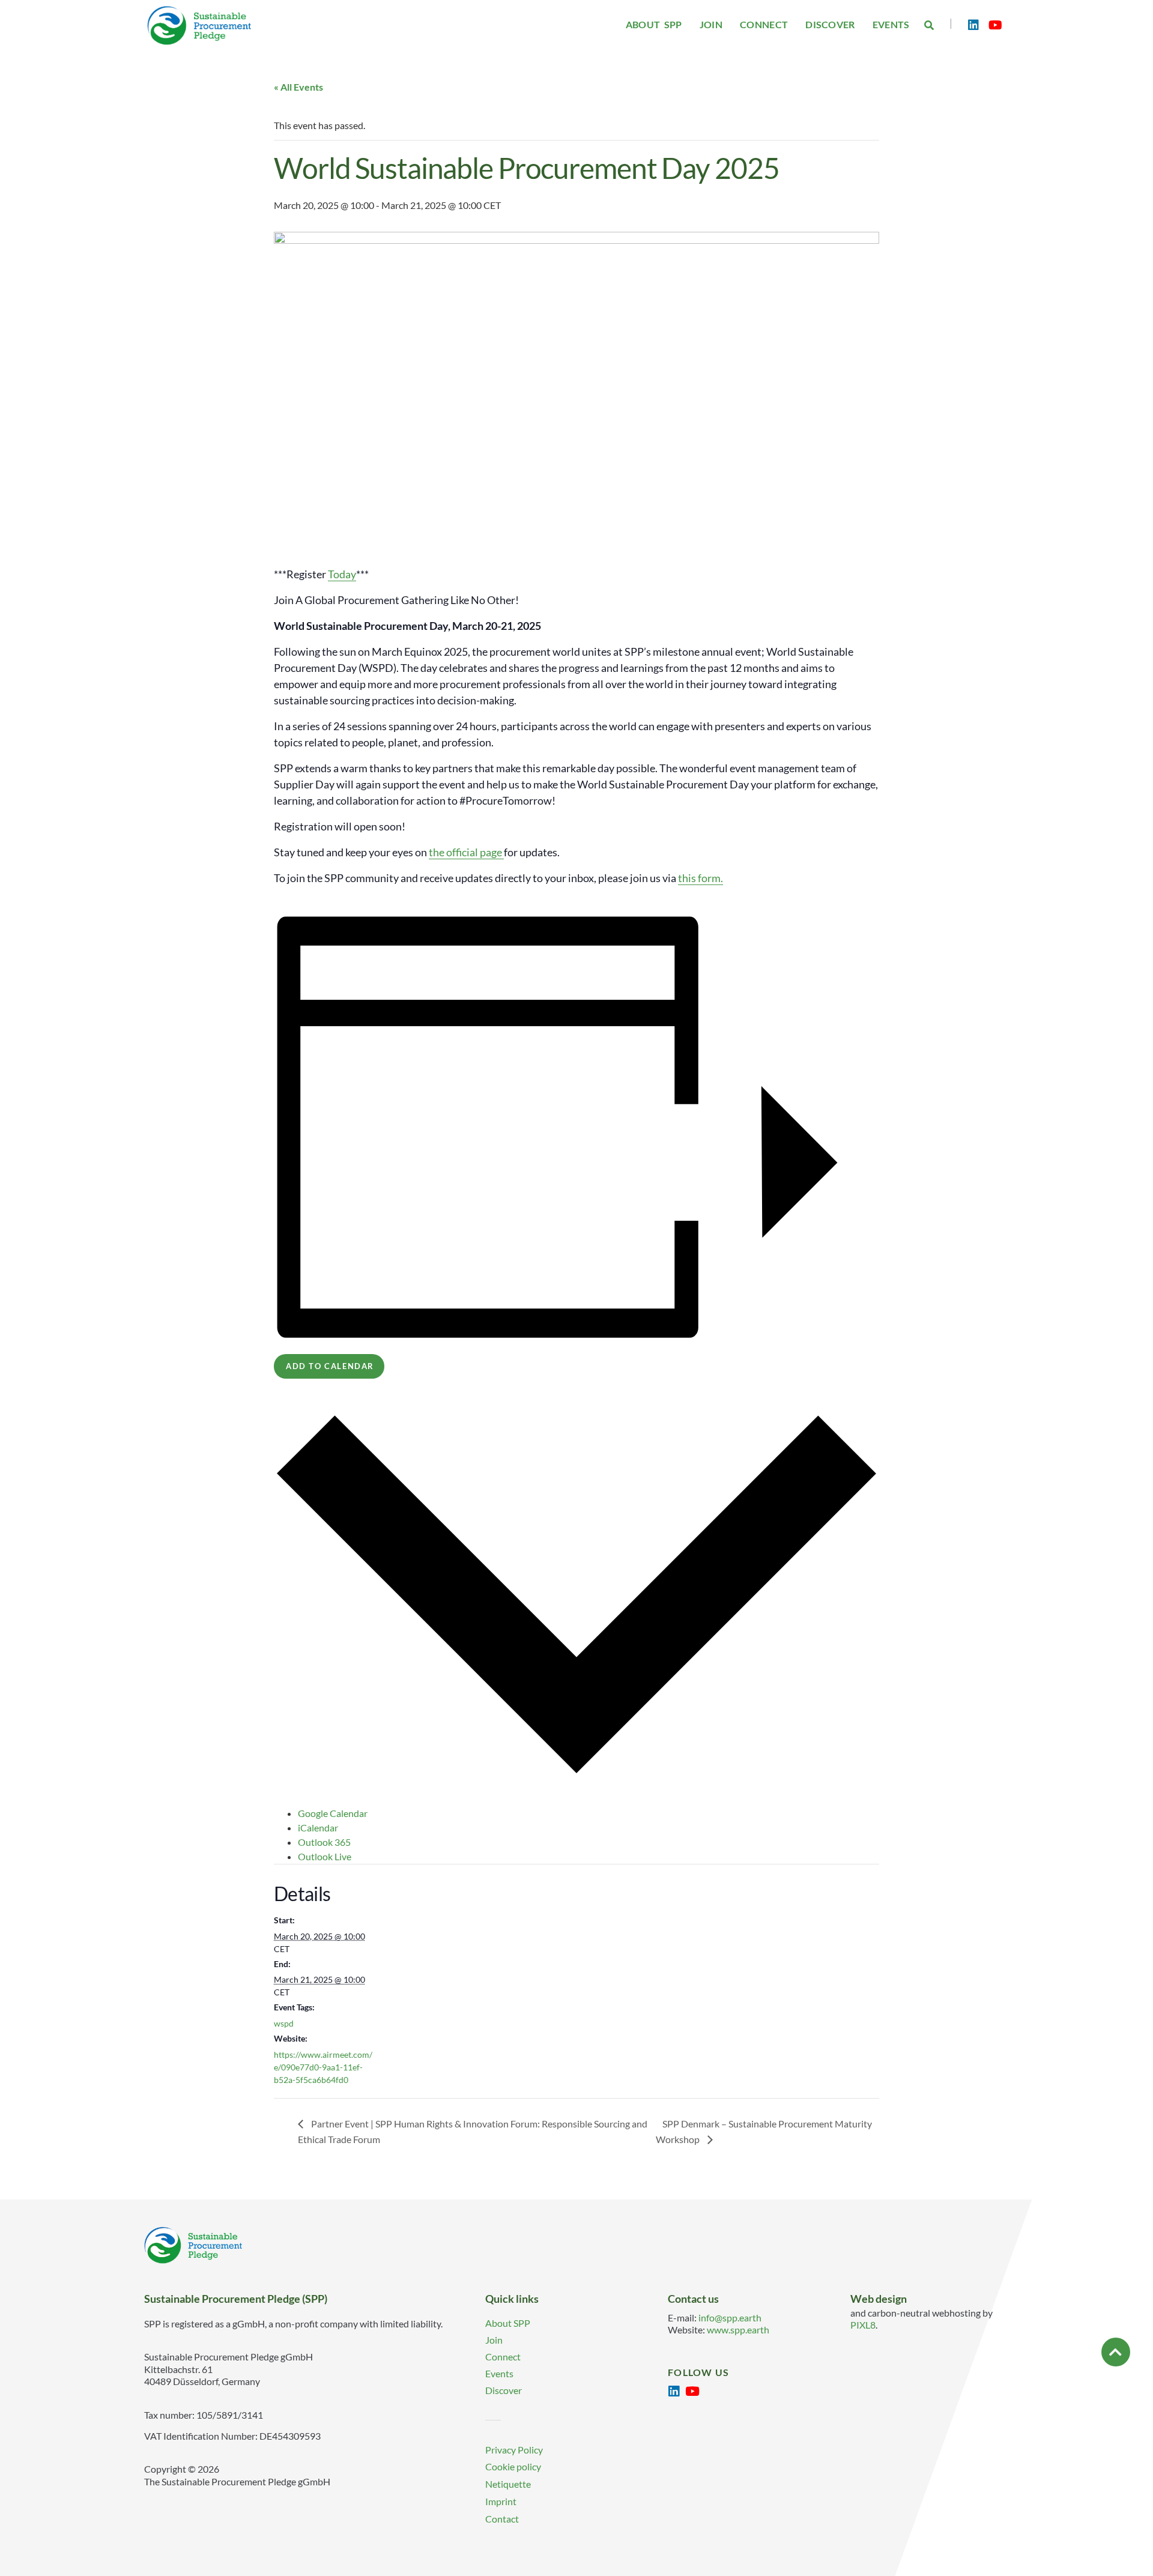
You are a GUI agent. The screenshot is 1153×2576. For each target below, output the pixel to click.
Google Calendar (333, 1813)
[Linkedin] (973, 25)
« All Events (298, 87)
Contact (502, 2519)
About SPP (508, 2323)
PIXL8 (863, 2325)
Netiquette (508, 2484)
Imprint (501, 2501)
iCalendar (318, 1828)
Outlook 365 (324, 1842)
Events (499, 2373)
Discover (504, 2390)
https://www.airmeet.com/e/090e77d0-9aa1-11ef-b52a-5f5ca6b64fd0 (323, 2067)
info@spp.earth (730, 2317)
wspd (284, 2023)
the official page (465, 852)
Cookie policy (513, 2466)
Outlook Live (325, 1856)
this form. (701, 878)
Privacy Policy (514, 2450)
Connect (503, 2357)
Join (494, 2340)
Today (342, 574)
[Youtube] (995, 25)
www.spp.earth (738, 2330)
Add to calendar (330, 1366)
